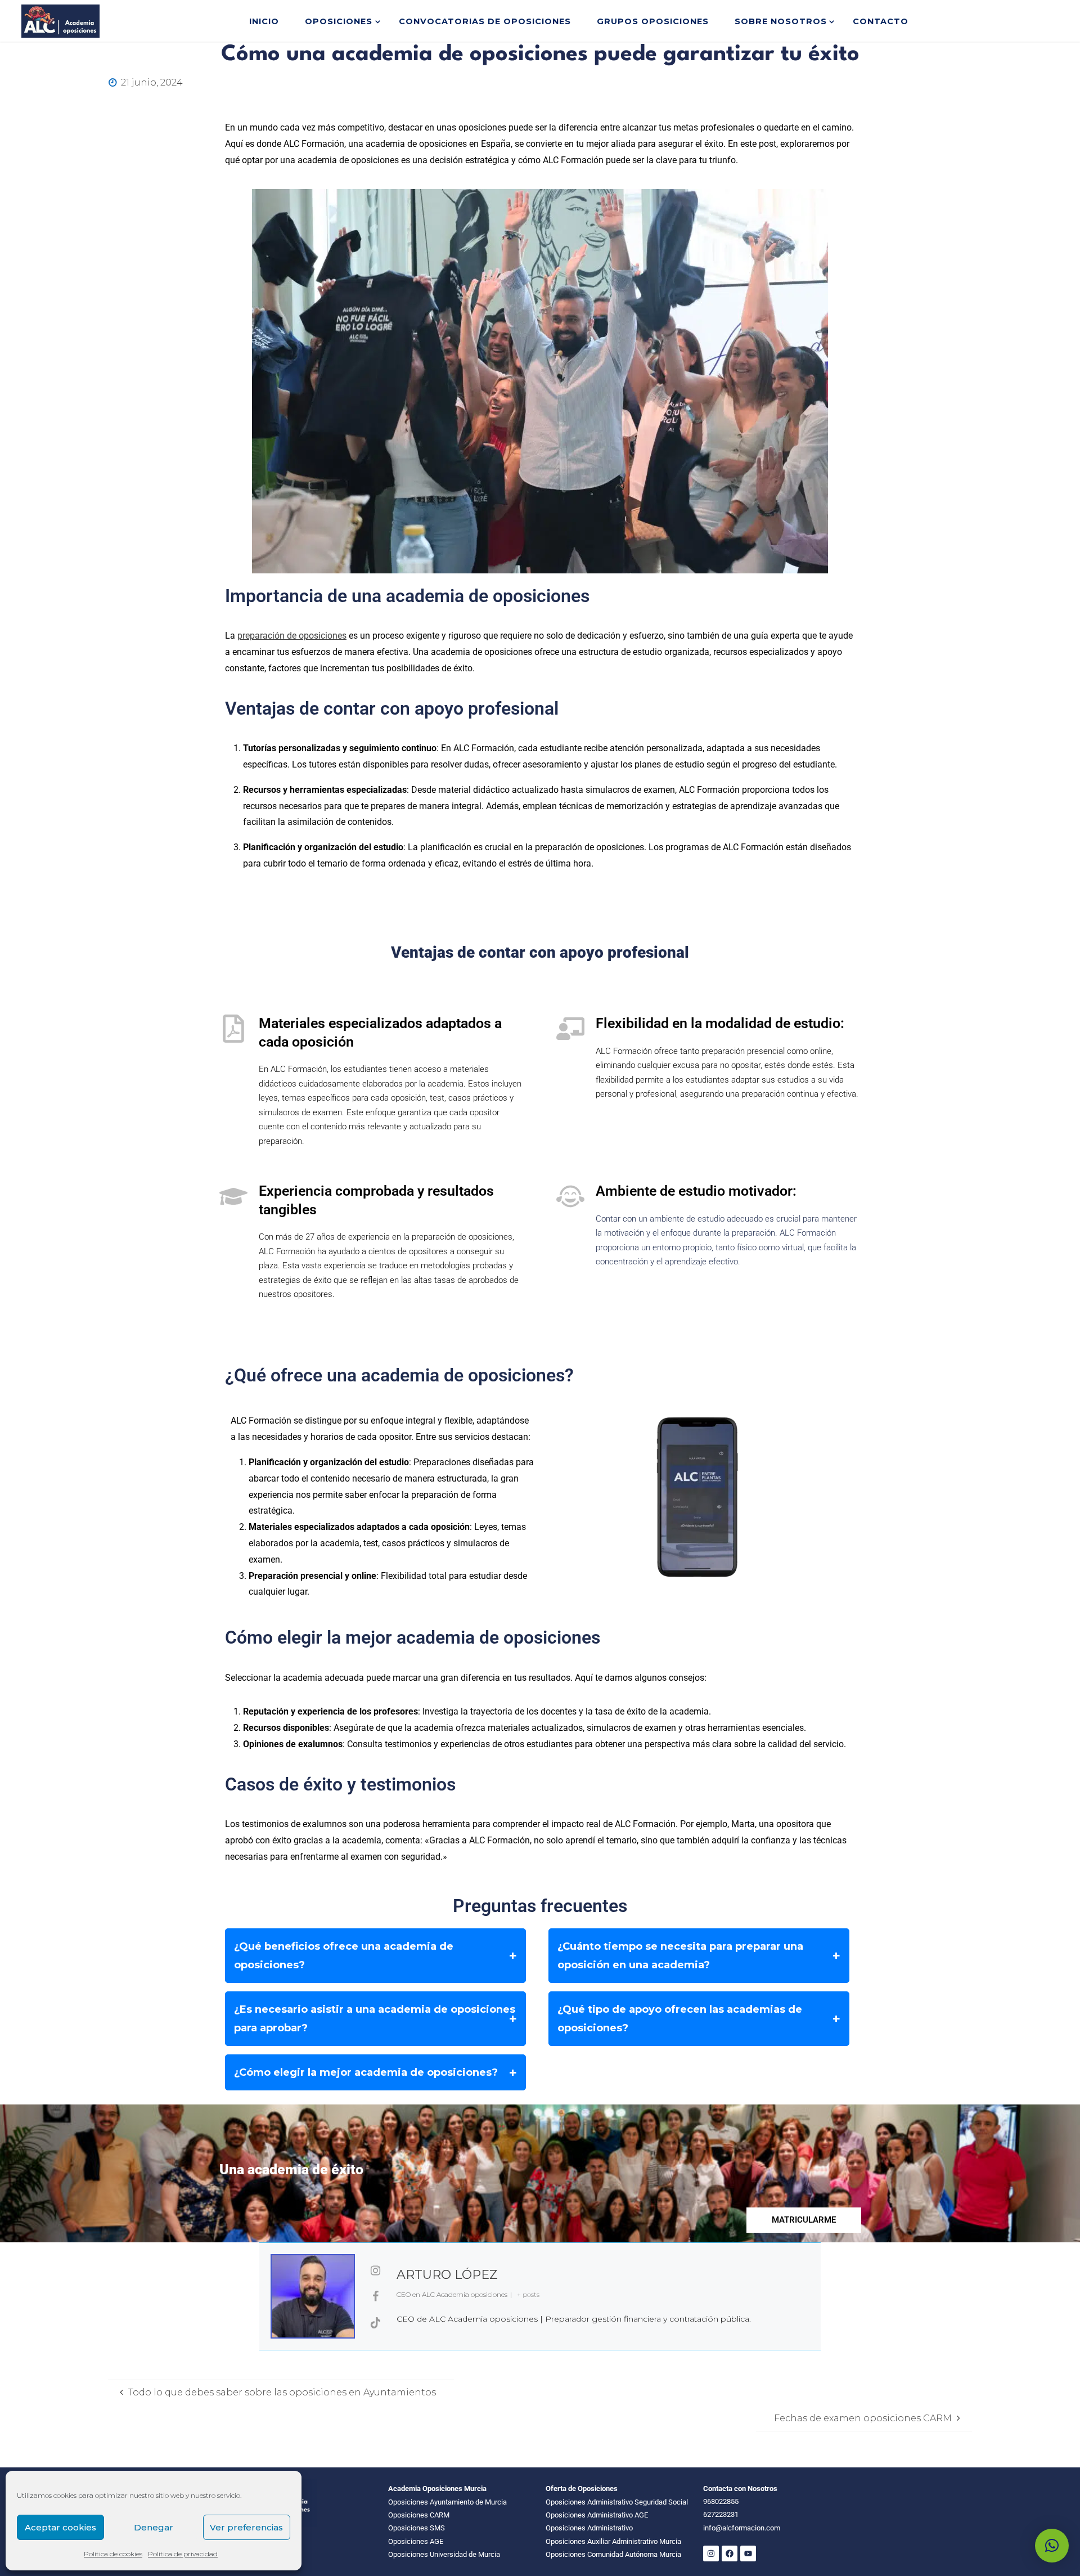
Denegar (154, 2527)
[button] (1052, 2546)
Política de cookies (113, 2554)
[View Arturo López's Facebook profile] (376, 2296)
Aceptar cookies (60, 2527)
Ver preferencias (246, 2527)
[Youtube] (748, 2553)
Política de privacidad (183, 2554)
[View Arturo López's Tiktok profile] (376, 2323)
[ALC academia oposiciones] (60, 21)
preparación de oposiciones (292, 636)
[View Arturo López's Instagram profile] (376, 2270)
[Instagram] (711, 2553)
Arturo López (447, 2275)
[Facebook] (730, 2553)
